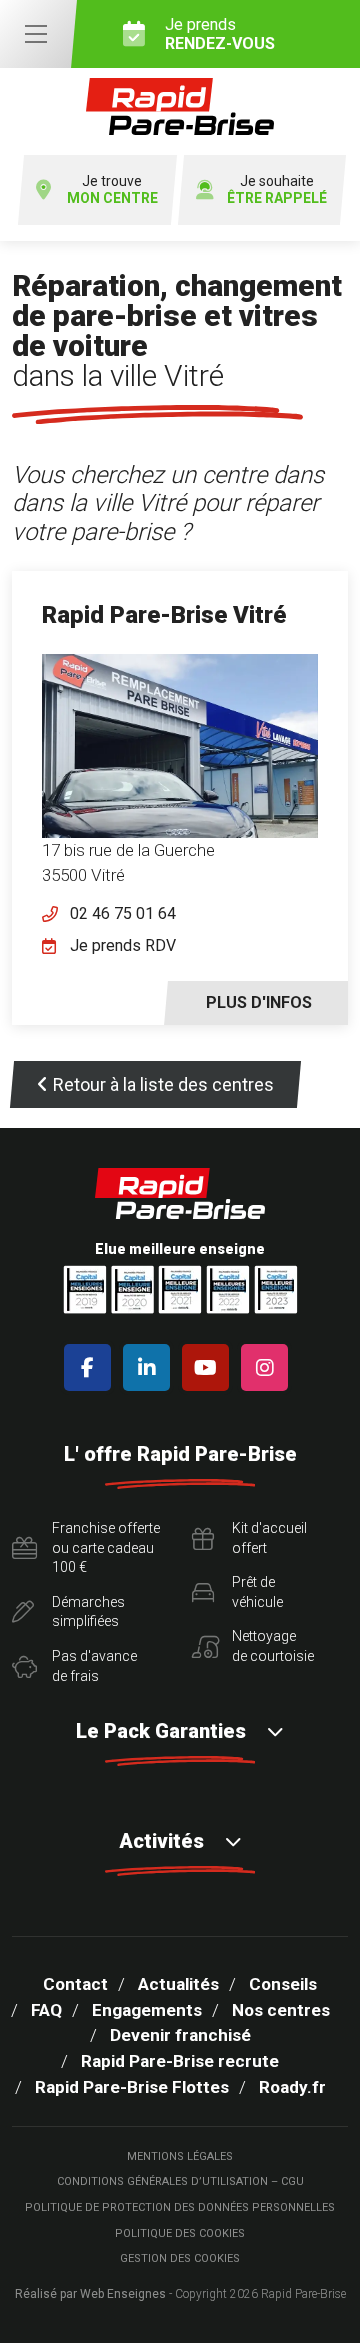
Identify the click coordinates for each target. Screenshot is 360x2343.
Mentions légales (180, 2156)
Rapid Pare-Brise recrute (180, 2061)
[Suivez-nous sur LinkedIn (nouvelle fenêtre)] (150, 1367)
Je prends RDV (123, 945)
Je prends (220, 34)
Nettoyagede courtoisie (273, 1646)
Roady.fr (292, 2087)
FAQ (46, 2010)
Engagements (147, 2010)
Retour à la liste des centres (163, 1084)
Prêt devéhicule (257, 1592)
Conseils (283, 1984)
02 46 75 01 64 (123, 913)
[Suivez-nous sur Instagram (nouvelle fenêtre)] (268, 1367)
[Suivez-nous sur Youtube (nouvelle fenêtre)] (209, 1367)
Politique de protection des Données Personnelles (180, 2207)
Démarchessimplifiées (88, 1612)
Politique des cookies (180, 2233)
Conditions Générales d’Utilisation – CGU (180, 2181)
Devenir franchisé (180, 2035)
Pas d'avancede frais (94, 1666)
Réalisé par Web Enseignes (90, 2294)
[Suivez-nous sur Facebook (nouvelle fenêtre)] (91, 1367)
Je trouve (112, 189)
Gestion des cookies (180, 2258)
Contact (75, 1984)
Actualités (178, 1984)
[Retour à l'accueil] (180, 106)
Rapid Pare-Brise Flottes (132, 2087)
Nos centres (281, 2010)
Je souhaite (277, 189)
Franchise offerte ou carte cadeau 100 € (106, 1547)
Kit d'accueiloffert (269, 1538)
